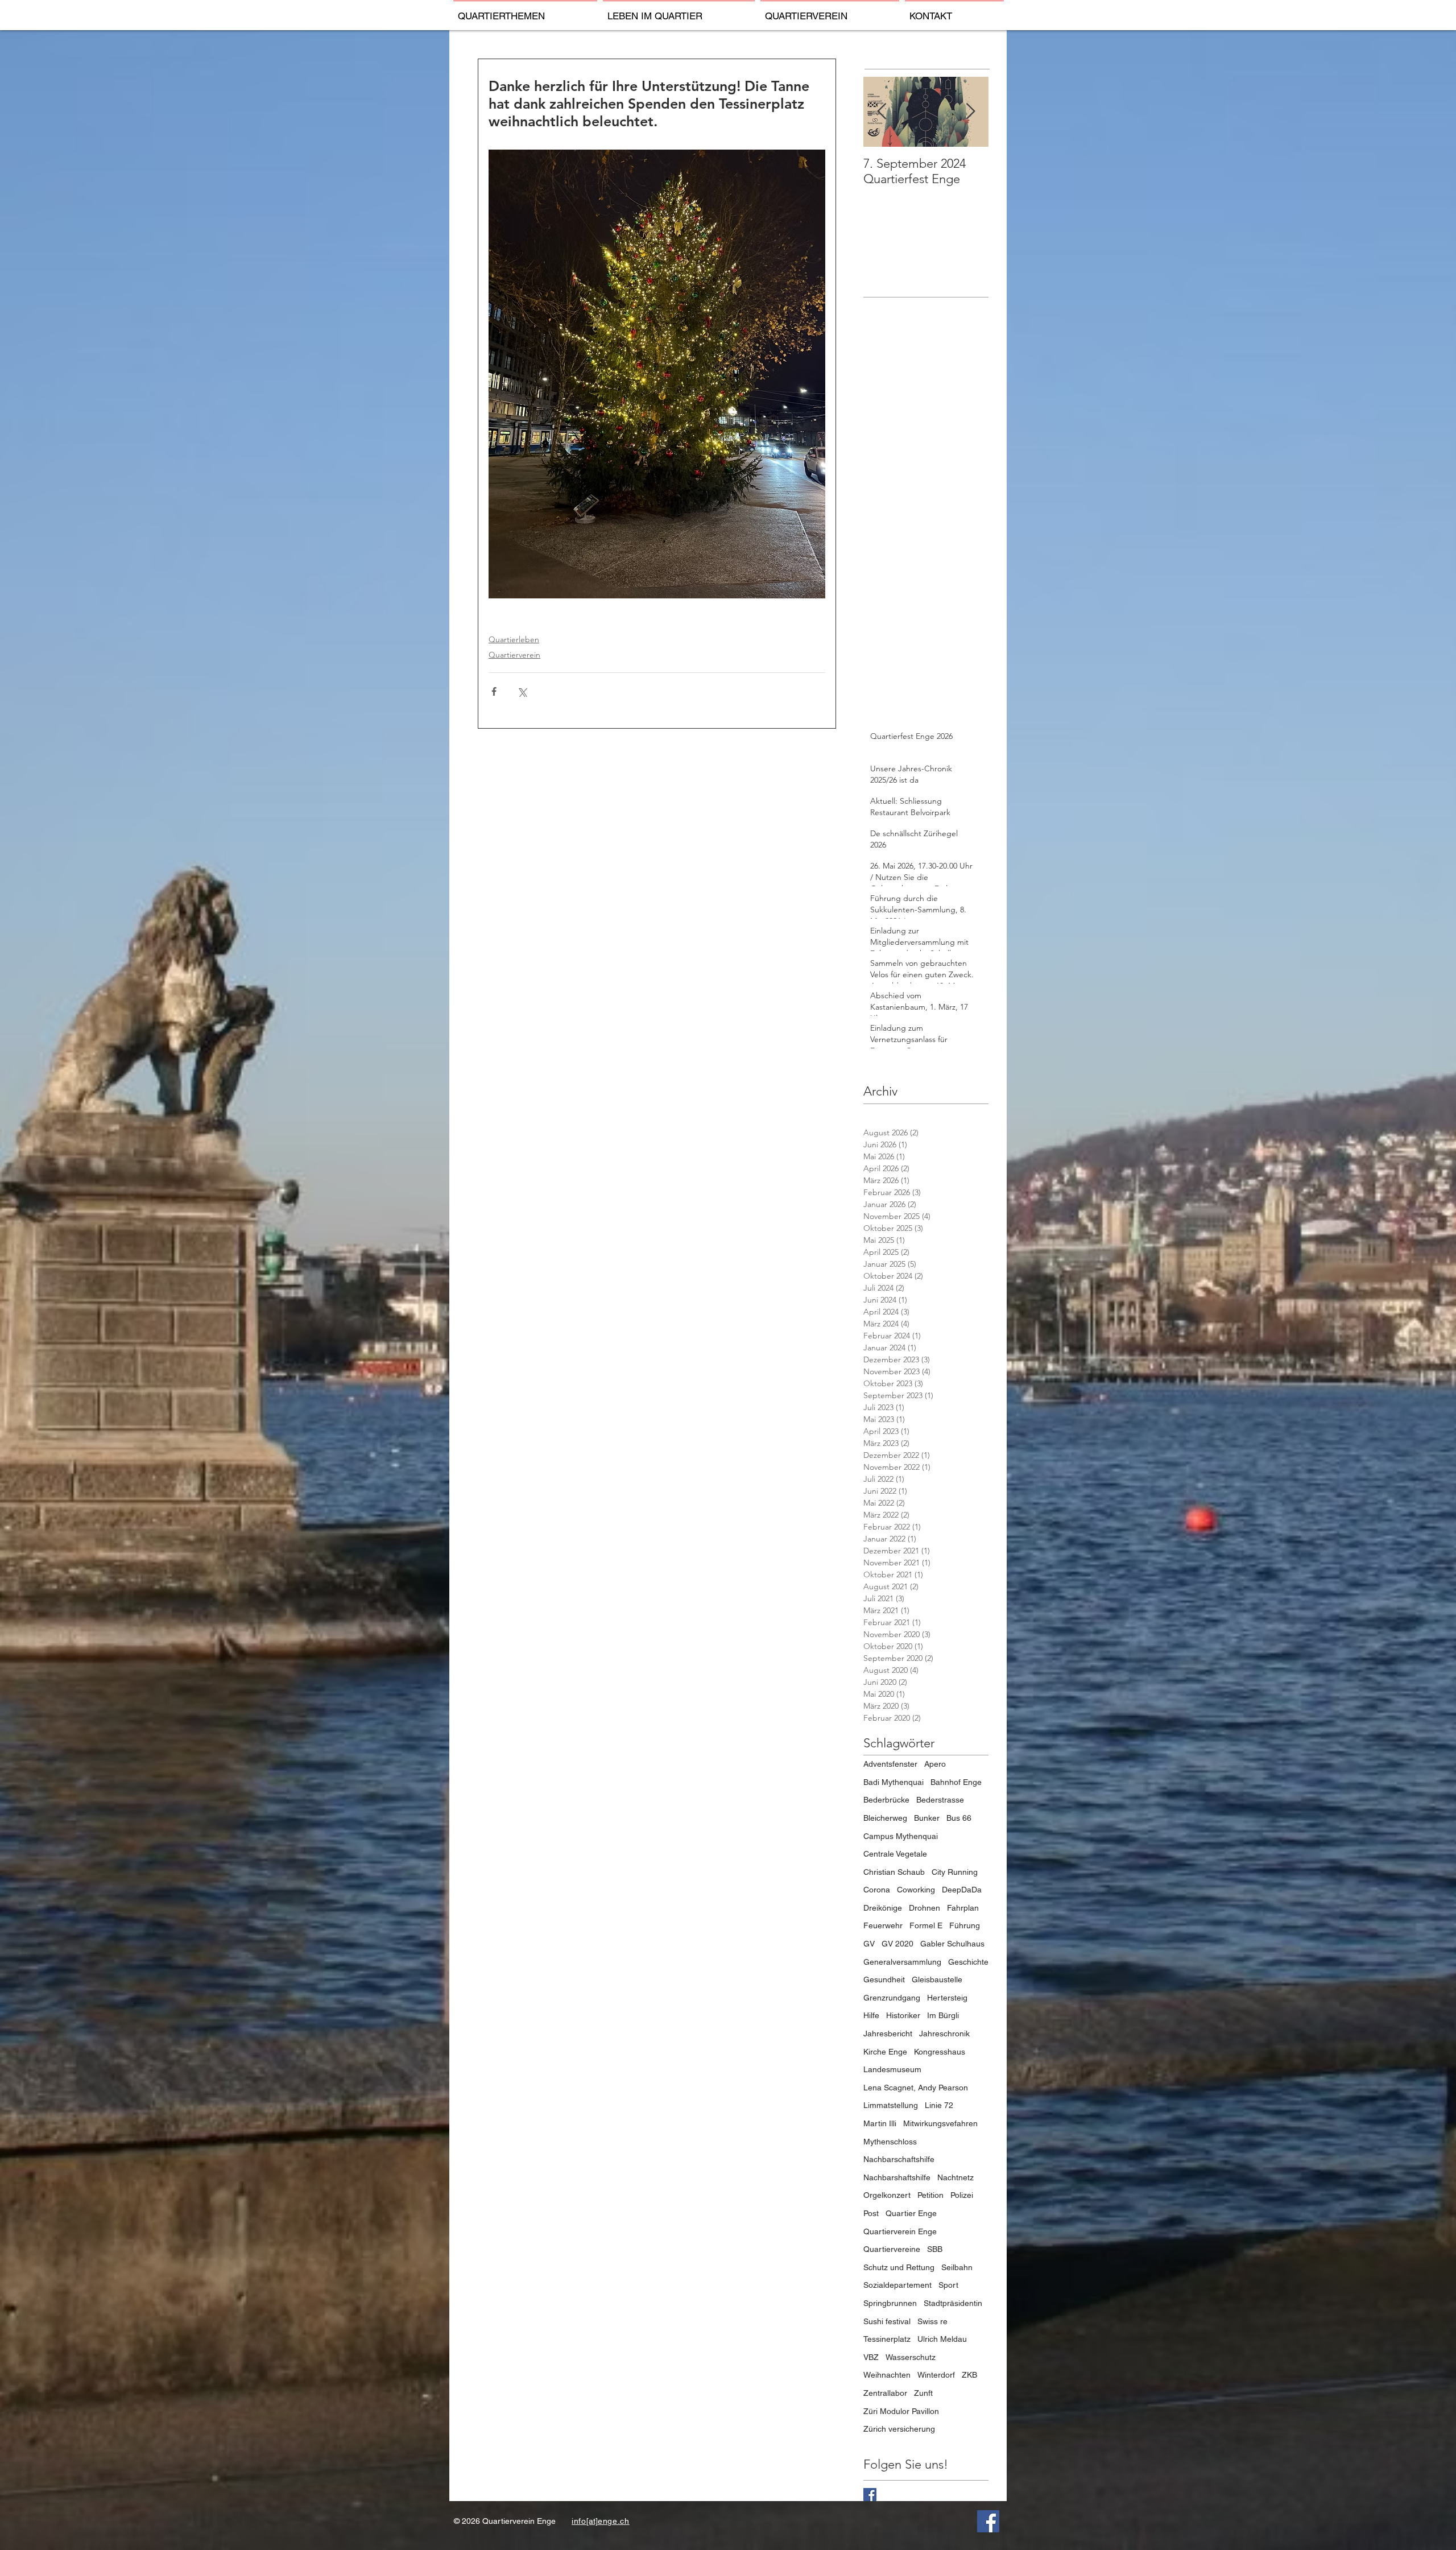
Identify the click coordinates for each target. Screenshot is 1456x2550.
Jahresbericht (888, 2034)
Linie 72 (939, 2105)
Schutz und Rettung (899, 2267)
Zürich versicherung (899, 2429)
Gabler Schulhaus (952, 1944)
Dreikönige (883, 1908)
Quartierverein (514, 655)
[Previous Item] (882, 112)
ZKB (969, 2375)
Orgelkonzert (887, 2195)
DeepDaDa (962, 1890)
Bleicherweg (885, 1818)
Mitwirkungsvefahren (940, 2123)
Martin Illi (880, 2123)
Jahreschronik (944, 2034)
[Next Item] (970, 112)
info (579, 2521)
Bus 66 (959, 1818)
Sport (948, 2285)
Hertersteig (947, 1998)
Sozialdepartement (897, 2285)
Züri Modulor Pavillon (901, 2411)
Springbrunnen (890, 2303)
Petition (930, 2195)
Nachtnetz (955, 2177)
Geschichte (968, 1962)
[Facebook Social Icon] (988, 2521)
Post (871, 2213)
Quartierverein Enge (900, 2231)
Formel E (926, 1925)
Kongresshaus (940, 2052)
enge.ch (614, 2521)
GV (869, 1944)
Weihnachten (887, 2375)
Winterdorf (936, 2375)
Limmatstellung (891, 2105)
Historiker (903, 2015)
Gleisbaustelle (937, 1979)
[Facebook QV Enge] (870, 2495)
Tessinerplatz (887, 2339)
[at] (592, 2521)
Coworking (916, 1890)
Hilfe (871, 2015)
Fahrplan (963, 1908)
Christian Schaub (894, 1872)
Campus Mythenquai (901, 1836)
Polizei (962, 2195)
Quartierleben (514, 639)
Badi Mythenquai (894, 1782)
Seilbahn (957, 2267)
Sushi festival (887, 2321)
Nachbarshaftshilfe (897, 2177)
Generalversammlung (902, 1962)
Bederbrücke (886, 1800)
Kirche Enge (885, 2052)
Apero (935, 1764)
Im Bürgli (943, 2015)
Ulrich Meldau (942, 2339)
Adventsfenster (890, 1764)
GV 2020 (897, 1944)
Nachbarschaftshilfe (899, 2159)
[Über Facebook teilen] (494, 691)
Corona (877, 1890)
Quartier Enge (911, 2213)
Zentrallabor (885, 2393)
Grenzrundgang (892, 1998)
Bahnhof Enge (956, 1782)
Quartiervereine (892, 2249)
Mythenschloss (890, 2142)
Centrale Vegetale (895, 1854)
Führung (965, 1925)
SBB (935, 2249)
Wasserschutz (911, 2357)
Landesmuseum (892, 2069)
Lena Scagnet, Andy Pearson (916, 2088)
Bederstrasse (940, 1800)
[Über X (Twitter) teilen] (522, 691)
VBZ (871, 2357)
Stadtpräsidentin (953, 2303)
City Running (955, 1872)
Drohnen (925, 1908)
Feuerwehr (883, 1925)
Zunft (923, 2393)
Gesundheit (884, 1979)
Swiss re (932, 2321)
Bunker (927, 1818)
